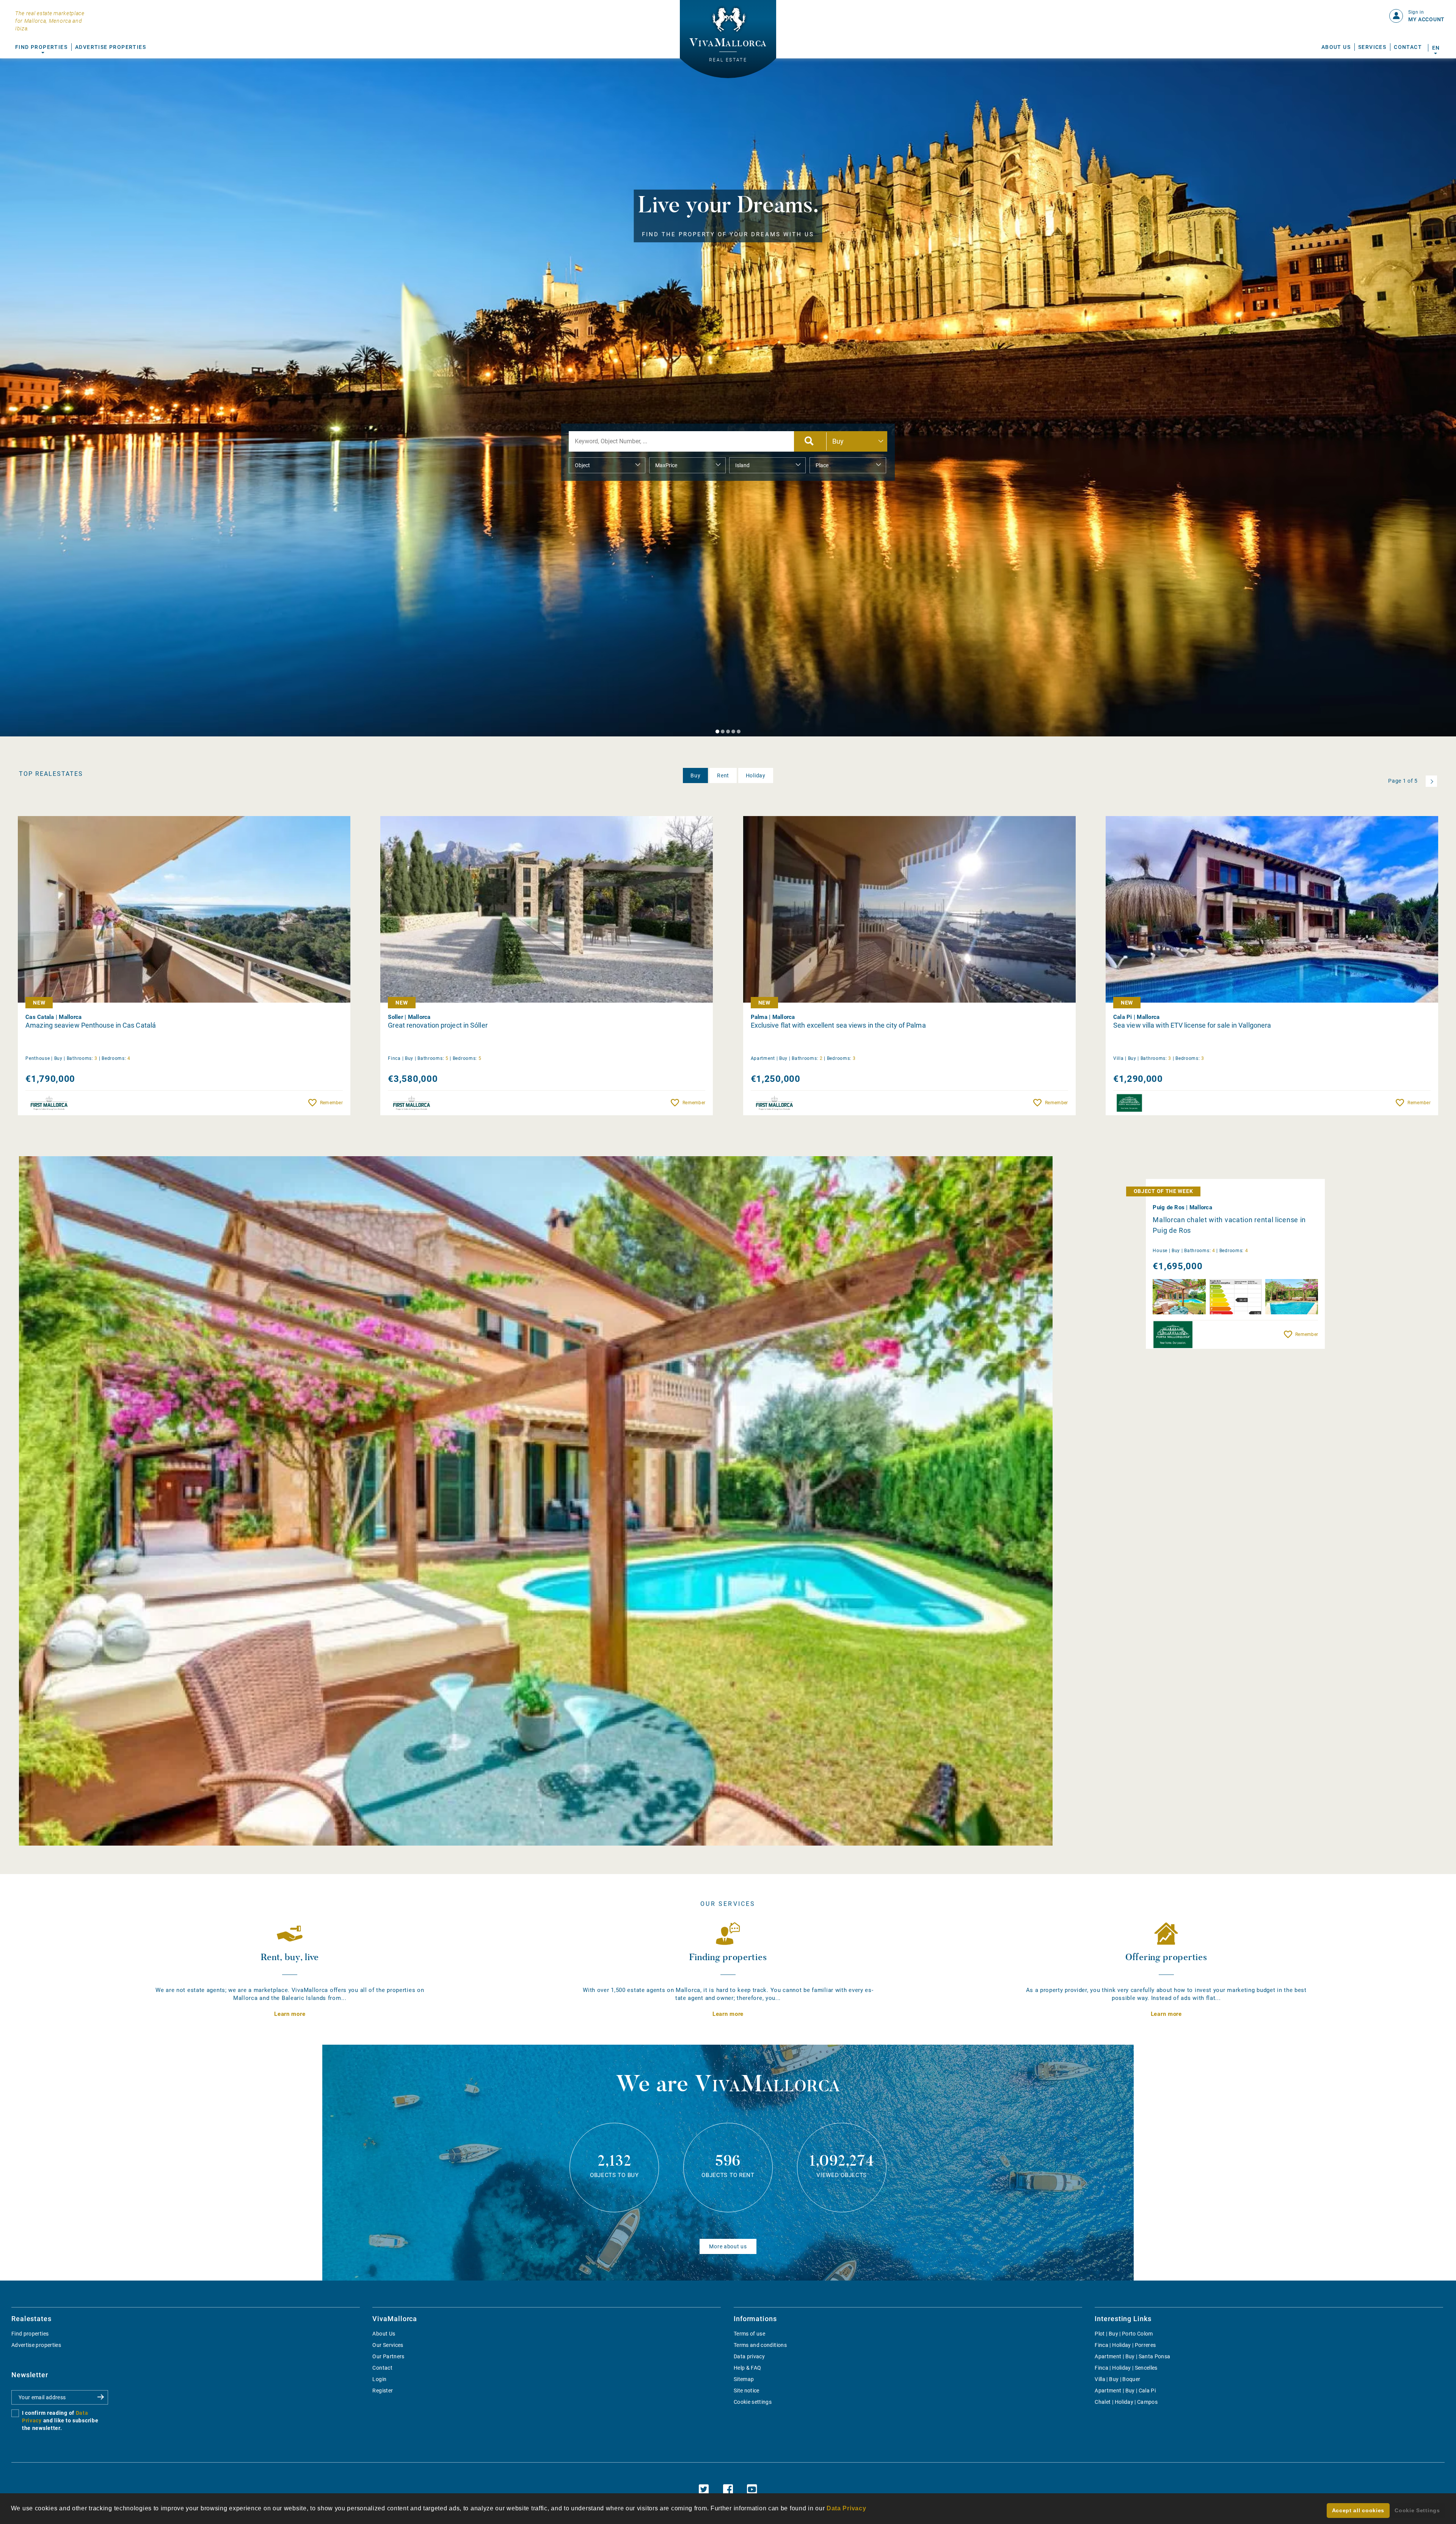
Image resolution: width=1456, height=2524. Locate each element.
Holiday (756, 775)
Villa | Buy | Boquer (1117, 2379)
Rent (723, 775)
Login (379, 2379)
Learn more (290, 2014)
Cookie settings (753, 2402)
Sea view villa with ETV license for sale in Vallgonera (1192, 1025)
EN (1436, 48)
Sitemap (744, 2379)
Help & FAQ (748, 2368)
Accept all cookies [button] (1358, 2510)
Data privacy (749, 2356)
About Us (1336, 47)
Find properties (30, 2334)
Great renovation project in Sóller (438, 1025)
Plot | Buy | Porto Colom (1124, 2334)
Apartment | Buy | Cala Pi (1125, 2391)
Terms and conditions (760, 2345)
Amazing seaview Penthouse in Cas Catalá (91, 1025)
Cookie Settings (1417, 2510)
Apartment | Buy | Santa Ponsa (1132, 2356)
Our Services (388, 2345)
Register (383, 2391)
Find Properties (41, 47)
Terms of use (749, 2334)
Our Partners (388, 2356)
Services (1372, 47)
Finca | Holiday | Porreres (1125, 2345)
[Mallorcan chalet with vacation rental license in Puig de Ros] (536, 1501)
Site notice (747, 2391)
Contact (1408, 47)
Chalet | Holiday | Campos (1126, 2402)
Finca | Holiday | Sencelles (1126, 2368)
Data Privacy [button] (846, 2508)
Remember (331, 1103)
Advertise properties (36, 2345)
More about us (728, 2246)
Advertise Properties (111, 47)
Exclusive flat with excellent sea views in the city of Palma (838, 1025)
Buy (695, 775)
